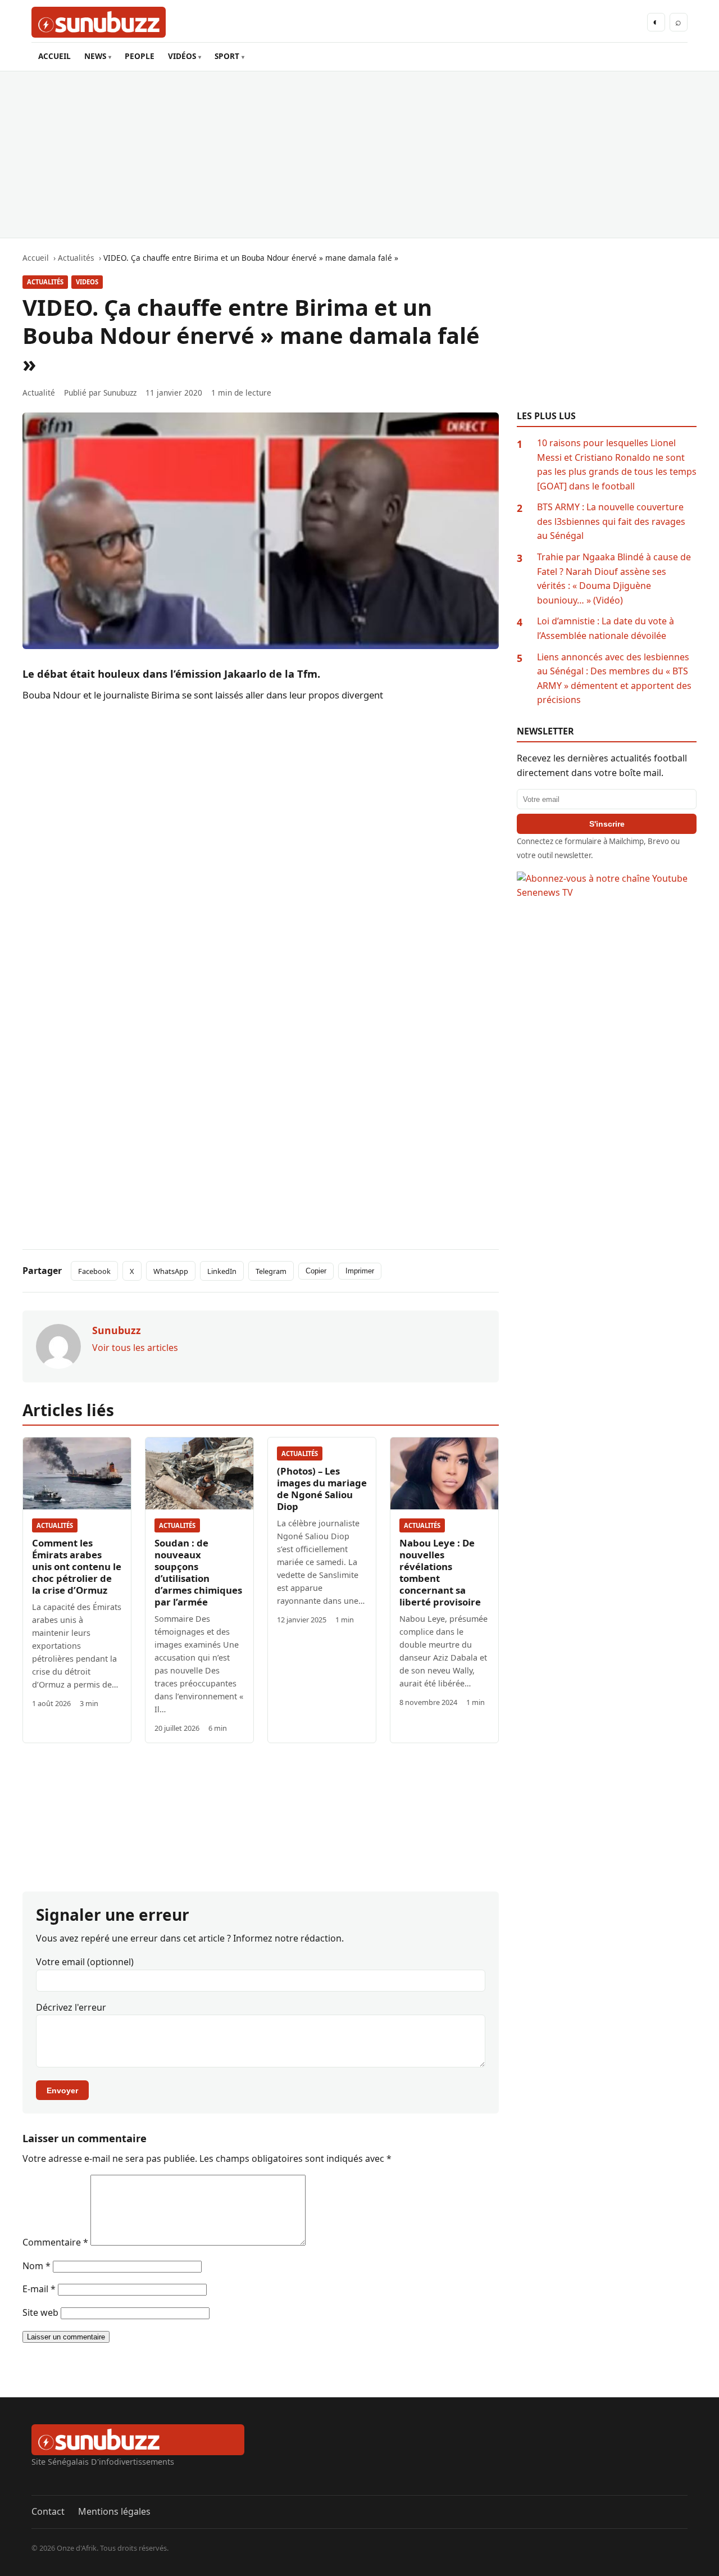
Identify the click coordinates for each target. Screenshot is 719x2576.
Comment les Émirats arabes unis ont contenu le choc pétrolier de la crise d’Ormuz (77, 1566)
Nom (37, 2266)
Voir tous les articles (135, 1348)
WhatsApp (171, 1271)
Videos (87, 282)
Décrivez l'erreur (71, 2007)
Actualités (45, 282)
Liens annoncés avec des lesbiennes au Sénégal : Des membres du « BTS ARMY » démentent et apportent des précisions (614, 679)
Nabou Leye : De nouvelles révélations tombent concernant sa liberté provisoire (440, 1572)
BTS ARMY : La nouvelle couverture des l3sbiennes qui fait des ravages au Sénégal (611, 521)
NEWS (95, 56)
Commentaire (55, 2242)
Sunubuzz (120, 393)
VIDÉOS (182, 56)
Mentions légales (114, 2511)
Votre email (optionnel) (85, 1962)
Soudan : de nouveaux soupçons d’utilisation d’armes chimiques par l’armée (198, 1572)
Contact (48, 2511)
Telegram (271, 1271)
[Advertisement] (359, 155)
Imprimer (360, 1271)
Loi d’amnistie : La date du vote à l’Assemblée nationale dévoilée (606, 628)
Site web (40, 2312)
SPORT (227, 56)
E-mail (39, 2289)
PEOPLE (140, 56)
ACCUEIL (54, 56)
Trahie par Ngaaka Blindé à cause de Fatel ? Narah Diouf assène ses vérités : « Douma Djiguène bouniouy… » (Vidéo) (614, 579)
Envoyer (62, 2090)
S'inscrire (607, 824)
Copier (316, 1271)
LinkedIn (222, 1271)
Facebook (94, 1271)
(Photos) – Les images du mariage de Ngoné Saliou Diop (322, 1489)
